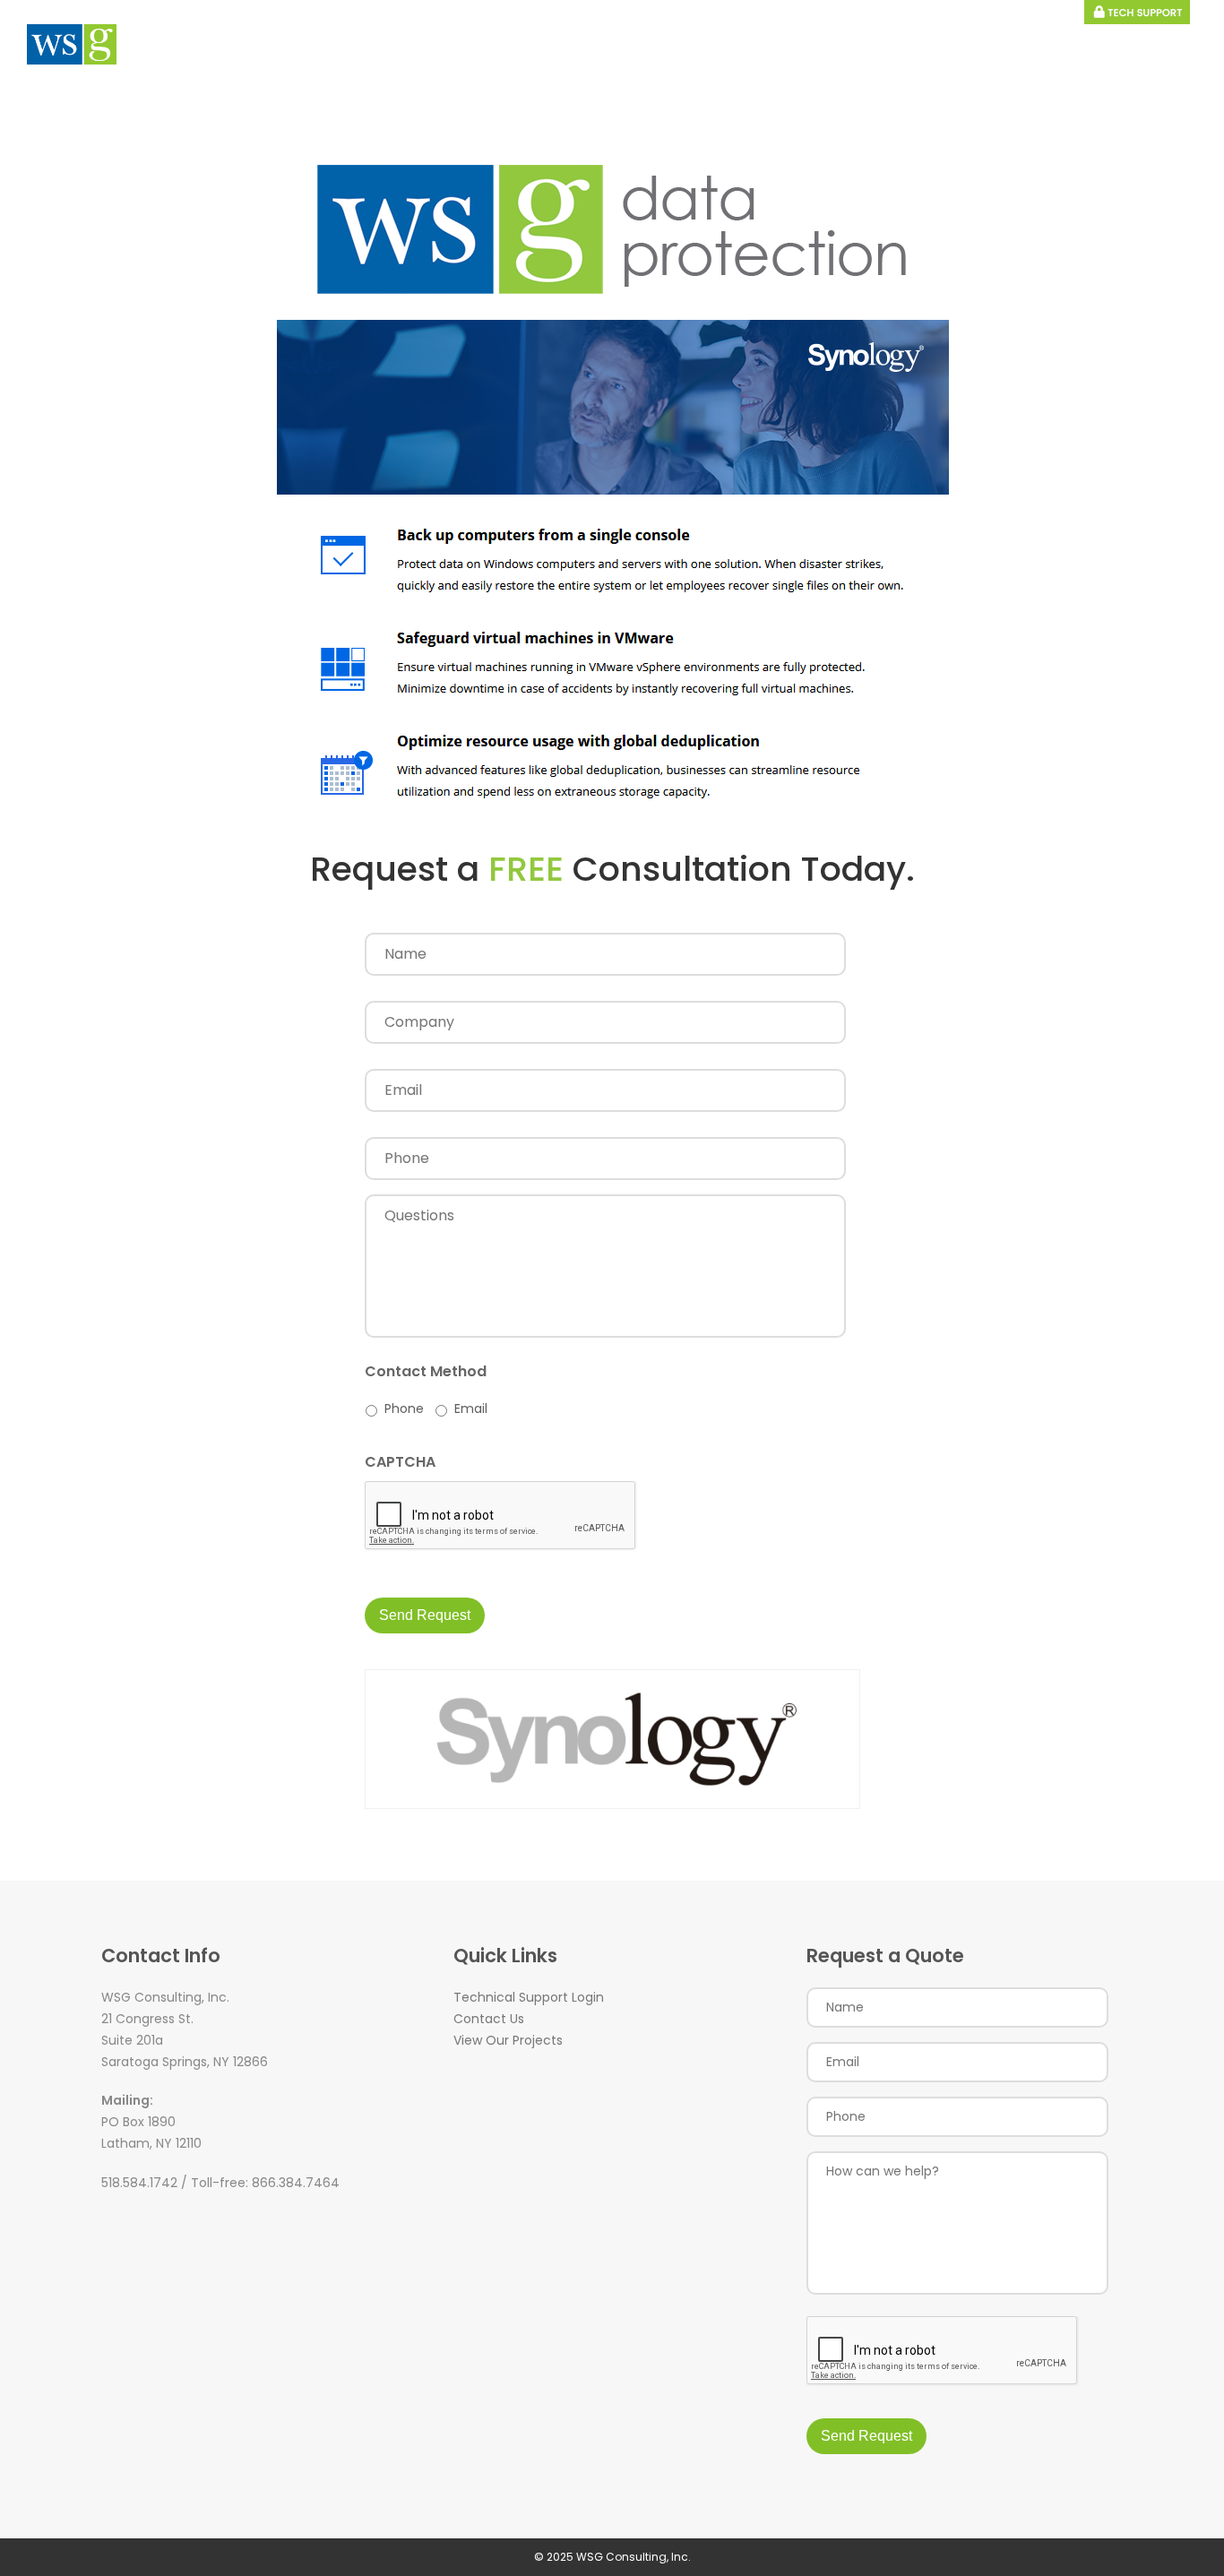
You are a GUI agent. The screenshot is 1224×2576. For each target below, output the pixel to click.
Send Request (425, 1615)
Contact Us (489, 2019)
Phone (404, 1409)
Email (471, 1409)
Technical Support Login (529, 1997)
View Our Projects (508, 2040)
